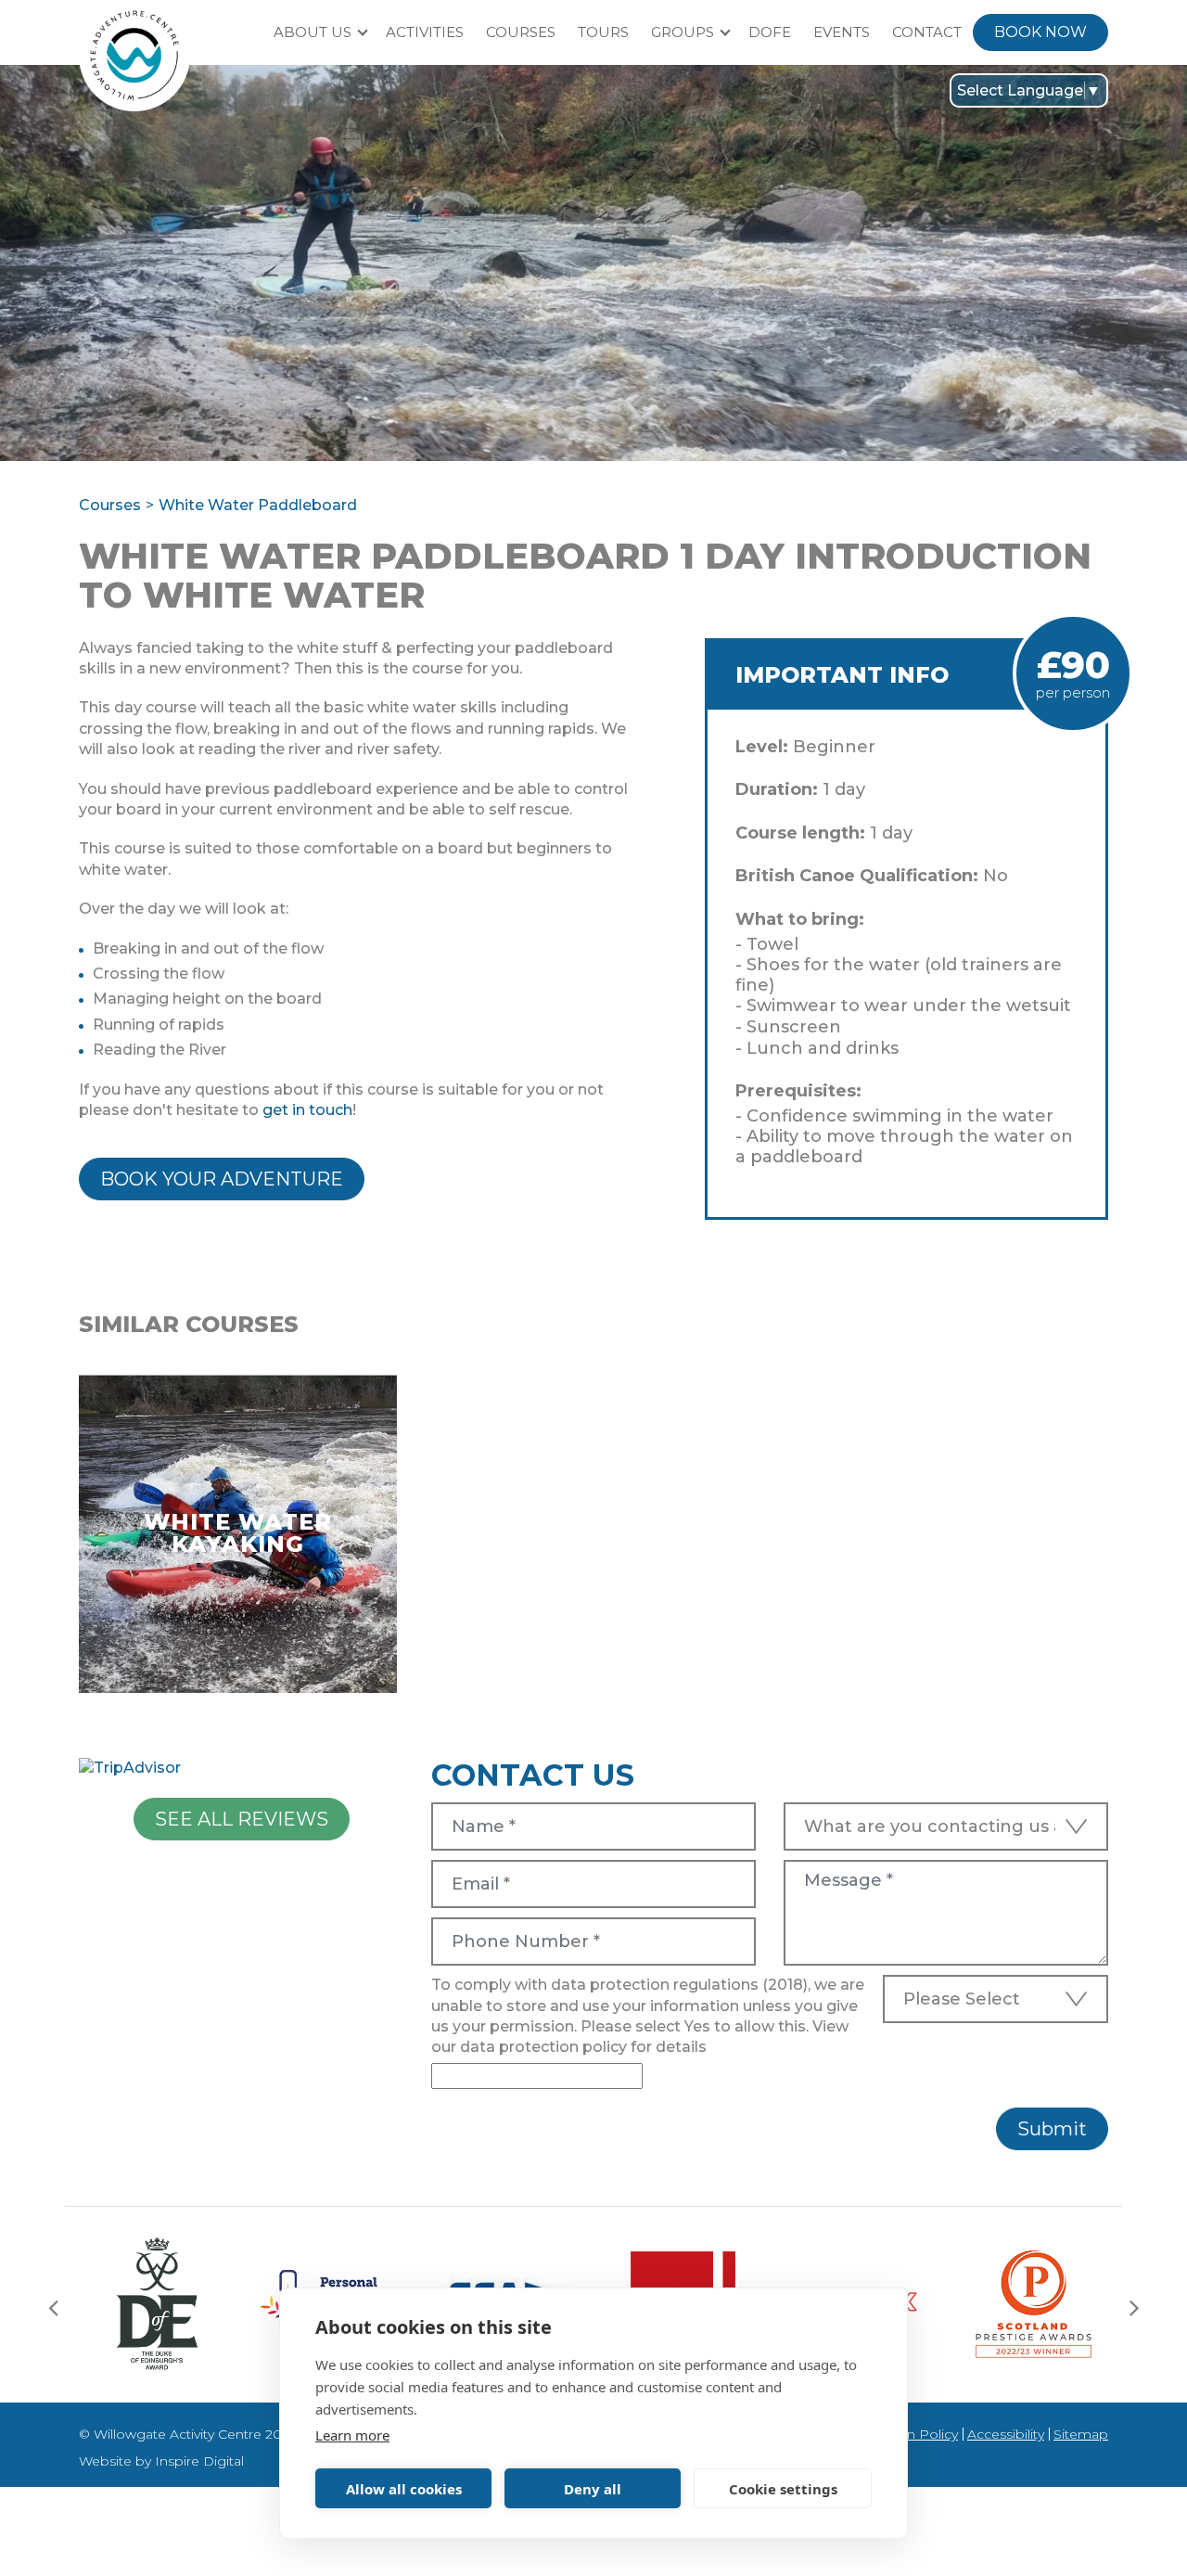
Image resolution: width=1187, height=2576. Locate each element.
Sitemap (1081, 2434)
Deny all (593, 2489)
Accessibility (1006, 2434)
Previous (53, 2307)
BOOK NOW (1040, 32)
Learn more (352, 2435)
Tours (603, 32)
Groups (683, 32)
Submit (1052, 2129)
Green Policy (917, 2434)
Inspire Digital (199, 2461)
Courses (521, 32)
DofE (770, 32)
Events (842, 32)
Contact (927, 32)
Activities (425, 32)
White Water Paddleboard (258, 505)
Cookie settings (783, 2489)
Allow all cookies (404, 2489)
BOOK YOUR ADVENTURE (222, 1179)
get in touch (307, 1110)
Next (1134, 2307)
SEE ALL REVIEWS (242, 1819)
